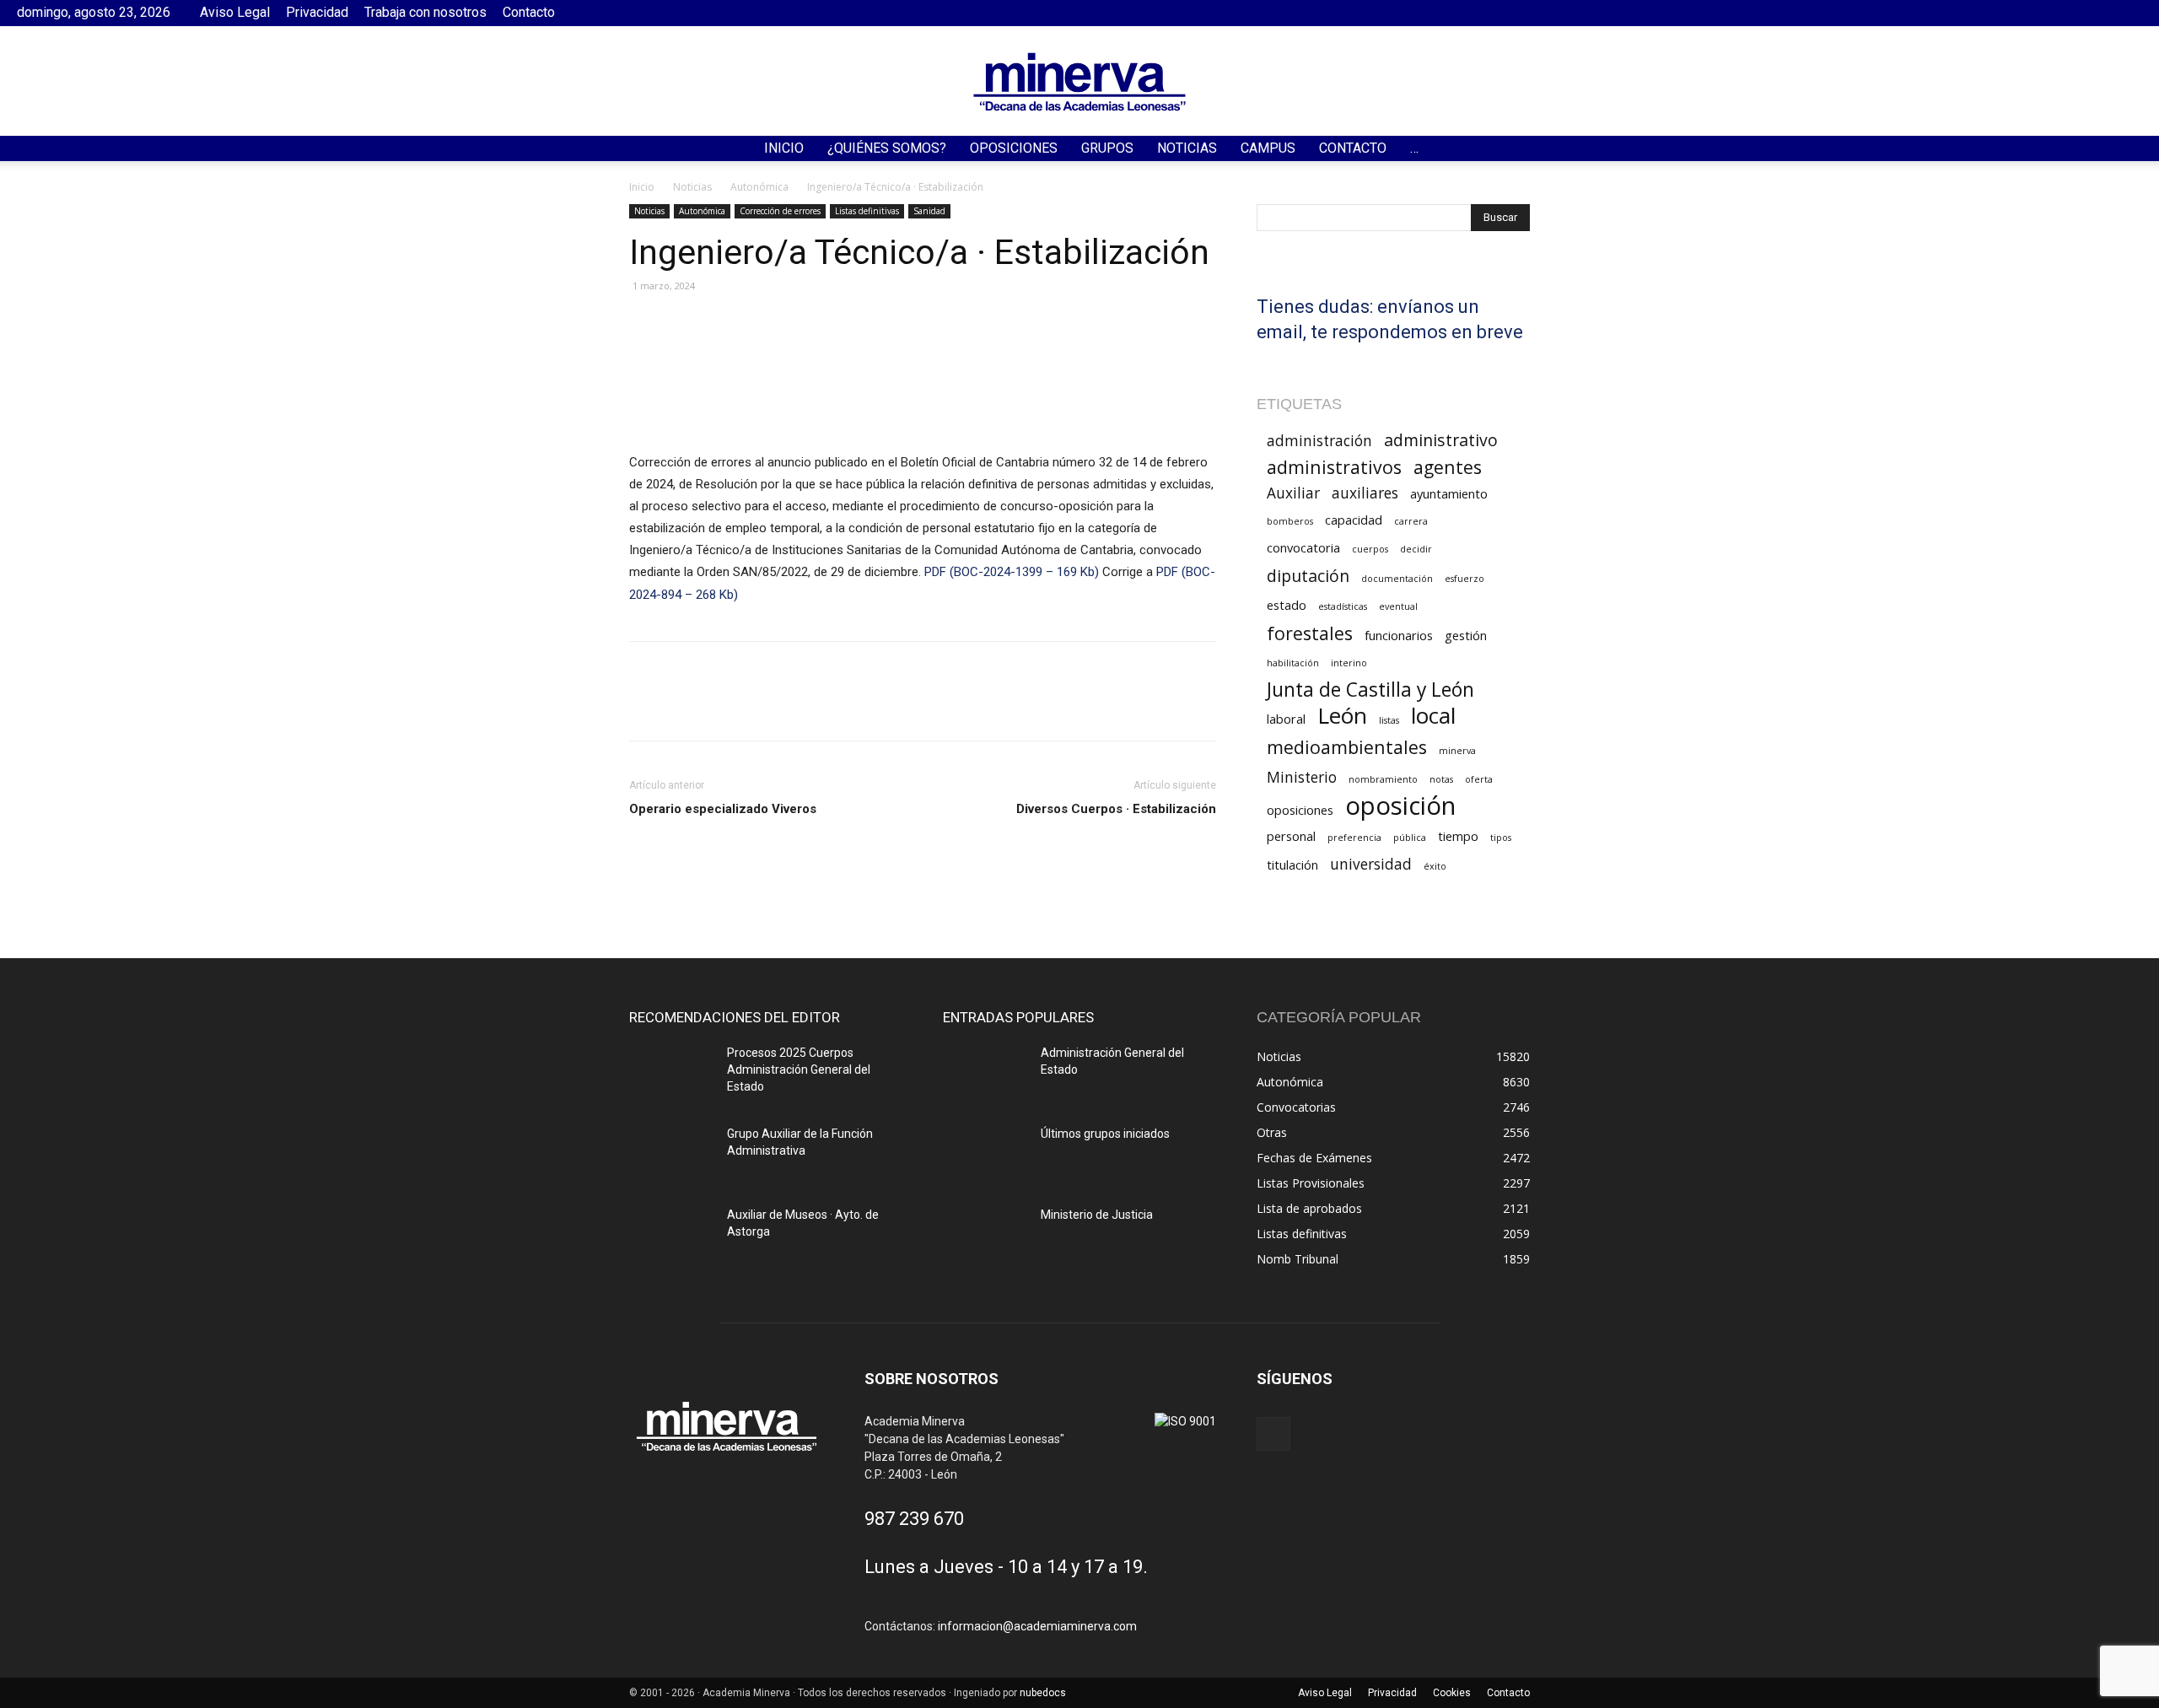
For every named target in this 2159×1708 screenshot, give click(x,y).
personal (1291, 836)
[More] (841, 706)
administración (1319, 441)
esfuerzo (1464, 579)
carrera (1411, 521)
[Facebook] (2129, 13)
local (1433, 716)
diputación (1308, 576)
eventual (1398, 606)
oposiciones (1300, 810)
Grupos (1107, 148)
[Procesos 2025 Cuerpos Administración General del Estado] (671, 1074)
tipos (1501, 838)
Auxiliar (1293, 493)
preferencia (1354, 838)
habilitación (1293, 663)
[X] (685, 706)
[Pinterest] (724, 706)
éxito (1435, 866)
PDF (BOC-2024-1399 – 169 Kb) (1013, 572)
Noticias (1187, 148)
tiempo (1458, 836)
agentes (1448, 467)
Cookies (1452, 1693)
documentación (1397, 579)
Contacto (529, 12)
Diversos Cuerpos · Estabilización (1116, 809)
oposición (1400, 806)
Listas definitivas (867, 211)
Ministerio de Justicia (1097, 1215)
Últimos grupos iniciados (1105, 1134)
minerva (1457, 751)
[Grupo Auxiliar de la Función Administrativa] (671, 1155)
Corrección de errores (780, 211)
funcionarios (1399, 635)
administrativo (1441, 440)
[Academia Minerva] (1079, 82)
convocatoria (1303, 547)
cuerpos (1370, 549)
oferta (1479, 779)
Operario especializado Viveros (723, 809)
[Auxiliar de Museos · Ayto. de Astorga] (671, 1236)
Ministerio (1302, 777)
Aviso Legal (235, 12)
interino (1349, 663)
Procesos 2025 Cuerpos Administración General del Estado (799, 1070)
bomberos (1290, 521)
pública (1410, 838)
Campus (1268, 148)
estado (1287, 605)
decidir (1416, 549)
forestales (1310, 633)
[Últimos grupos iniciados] (985, 1155)
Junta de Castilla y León (1370, 690)
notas (1441, 779)
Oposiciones (1014, 148)
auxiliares (1365, 493)
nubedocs (1043, 1693)
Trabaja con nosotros (425, 12)
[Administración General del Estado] (985, 1074)
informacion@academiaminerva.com (1037, 1626)
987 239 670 (914, 1519)
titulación (1292, 865)
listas (1389, 720)
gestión (1466, 635)
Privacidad (317, 12)
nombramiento (1383, 779)
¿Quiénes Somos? (887, 148)
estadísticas (1343, 606)
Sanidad (929, 211)
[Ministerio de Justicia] (985, 1236)
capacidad (1354, 520)
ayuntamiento (1449, 493)
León (1342, 716)
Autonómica (759, 187)
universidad (1371, 864)
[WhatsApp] (762, 706)
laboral (1286, 719)
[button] (2139, 150)
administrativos (1334, 467)
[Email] (801, 706)
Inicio (784, 148)
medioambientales (1347, 747)
